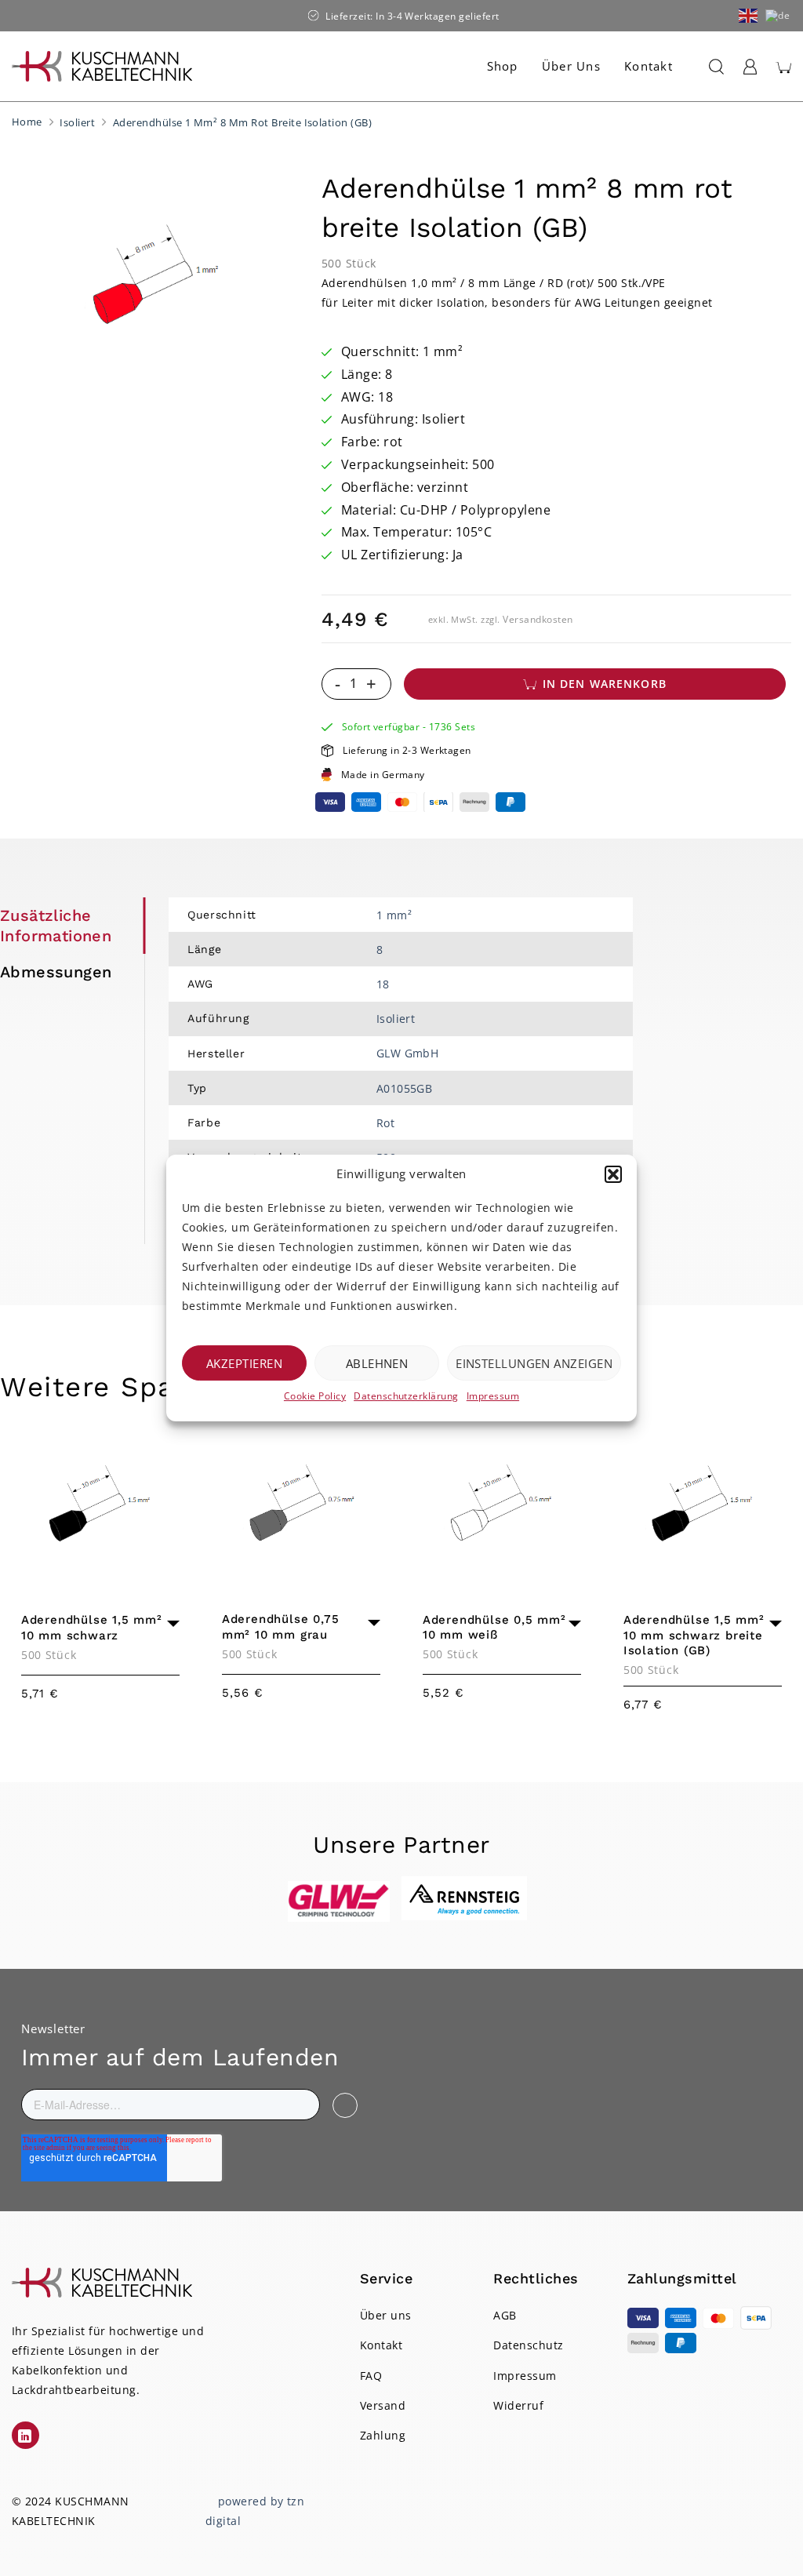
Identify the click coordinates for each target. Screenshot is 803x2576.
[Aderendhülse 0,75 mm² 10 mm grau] (301, 1506)
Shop (503, 66)
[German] (778, 15)
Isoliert (77, 122)
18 (383, 984)
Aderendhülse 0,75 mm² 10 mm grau (281, 1627)
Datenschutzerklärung (406, 1396)
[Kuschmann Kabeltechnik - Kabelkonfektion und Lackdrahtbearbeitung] (102, 66)
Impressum (493, 1396)
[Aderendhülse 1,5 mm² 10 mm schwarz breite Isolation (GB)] (703, 1507)
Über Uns (571, 66)
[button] (613, 1174)
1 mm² (394, 915)
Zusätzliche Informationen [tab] (56, 926)
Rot (385, 1123)
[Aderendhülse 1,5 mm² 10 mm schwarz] (100, 1507)
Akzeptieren (244, 1363)
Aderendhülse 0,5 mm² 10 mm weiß (494, 1628)
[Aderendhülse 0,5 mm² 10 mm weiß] (502, 1506)
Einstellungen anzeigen (534, 1363)
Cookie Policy (315, 1396)
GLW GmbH (408, 1053)
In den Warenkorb (605, 684)
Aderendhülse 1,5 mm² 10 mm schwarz (92, 1628)
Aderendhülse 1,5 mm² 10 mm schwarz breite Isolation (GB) (694, 1635)
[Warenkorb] (783, 67)
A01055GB (405, 1088)
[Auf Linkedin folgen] (25, 2435)
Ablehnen (377, 1363)
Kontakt (649, 66)
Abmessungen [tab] (56, 972)
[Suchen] (713, 67)
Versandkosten (538, 619)
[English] (749, 15)
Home (27, 122)
